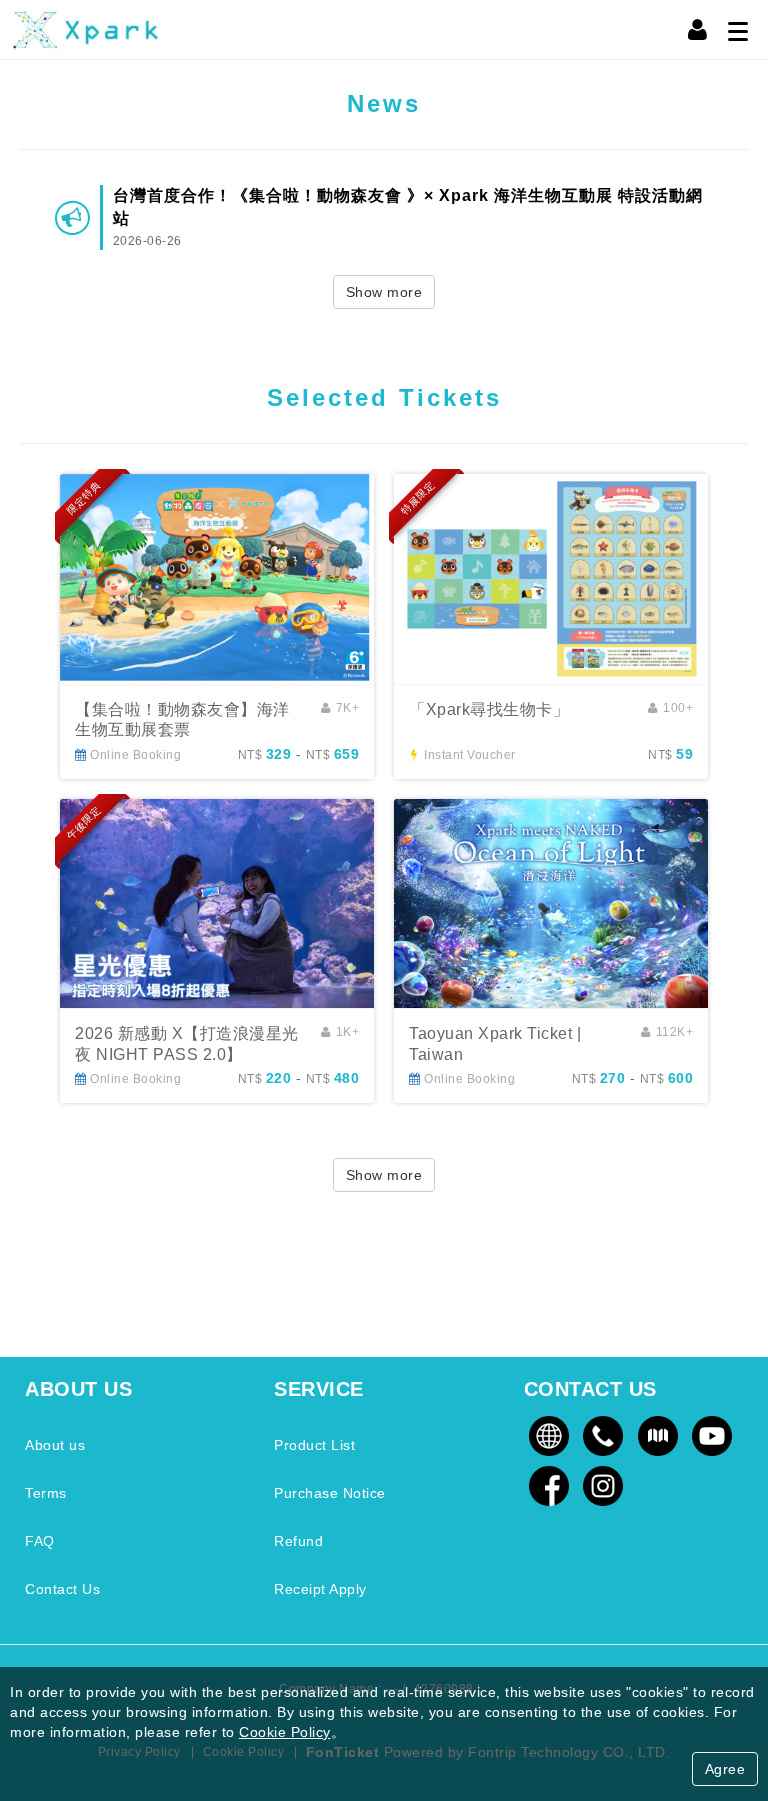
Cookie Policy (285, 1732)
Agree (725, 1769)
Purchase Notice (330, 1493)
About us (55, 1445)
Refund (298, 1541)
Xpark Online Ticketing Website (85, 30)
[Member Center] (698, 30)
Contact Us (62, 1589)
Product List (314, 1445)
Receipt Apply (320, 1589)
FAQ (40, 1541)
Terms (46, 1493)
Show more (384, 292)
